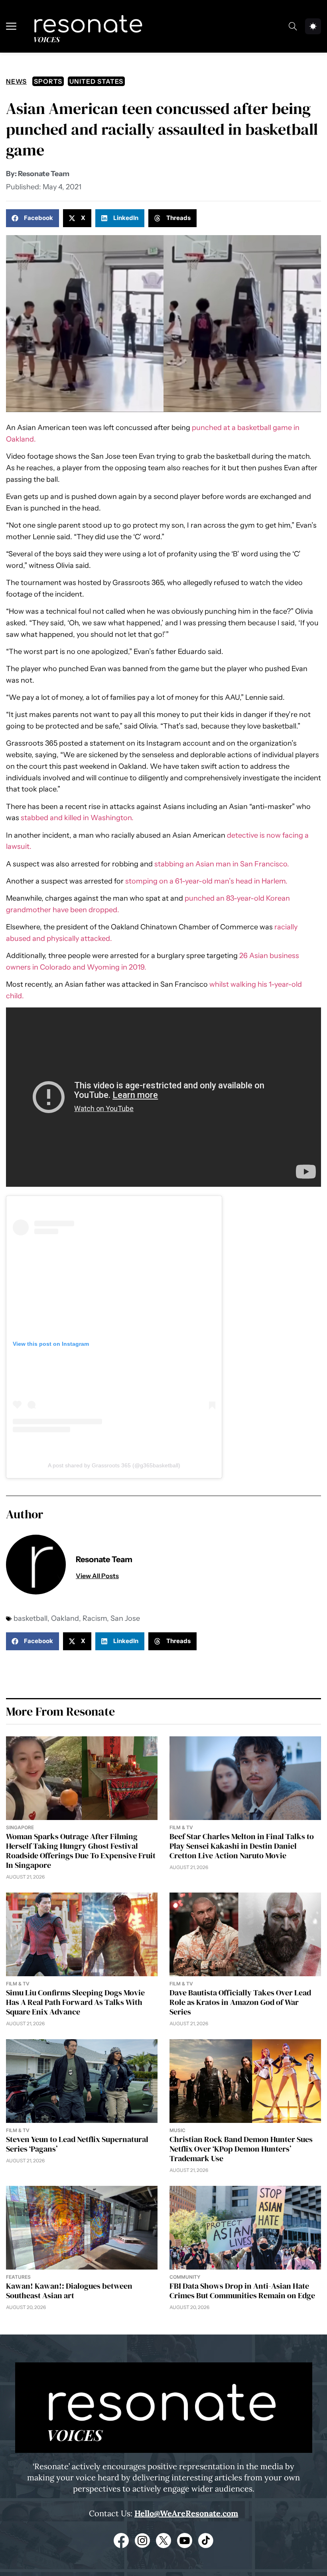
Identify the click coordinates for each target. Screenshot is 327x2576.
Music (177, 2130)
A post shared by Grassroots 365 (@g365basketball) (114, 1465)
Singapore (20, 1827)
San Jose (125, 1618)
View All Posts (97, 1576)
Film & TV (181, 1827)
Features (18, 2277)
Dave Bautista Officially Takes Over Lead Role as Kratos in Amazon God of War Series (240, 2002)
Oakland (65, 1618)
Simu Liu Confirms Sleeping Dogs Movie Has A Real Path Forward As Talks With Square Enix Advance (75, 2002)
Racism (95, 1618)
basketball (31, 1618)
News (16, 81)
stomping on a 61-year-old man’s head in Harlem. (206, 881)
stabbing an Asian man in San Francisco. (221, 864)
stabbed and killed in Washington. (77, 818)
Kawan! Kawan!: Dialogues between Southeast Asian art (69, 2291)
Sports (48, 81)
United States (96, 81)
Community (185, 2277)
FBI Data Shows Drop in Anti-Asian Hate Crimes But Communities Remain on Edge (242, 2291)
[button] (33, 218)
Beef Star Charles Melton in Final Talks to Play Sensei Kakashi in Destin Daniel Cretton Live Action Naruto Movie (242, 1846)
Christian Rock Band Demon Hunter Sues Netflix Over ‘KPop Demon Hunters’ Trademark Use (241, 2149)
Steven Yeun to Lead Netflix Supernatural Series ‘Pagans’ (77, 2144)
